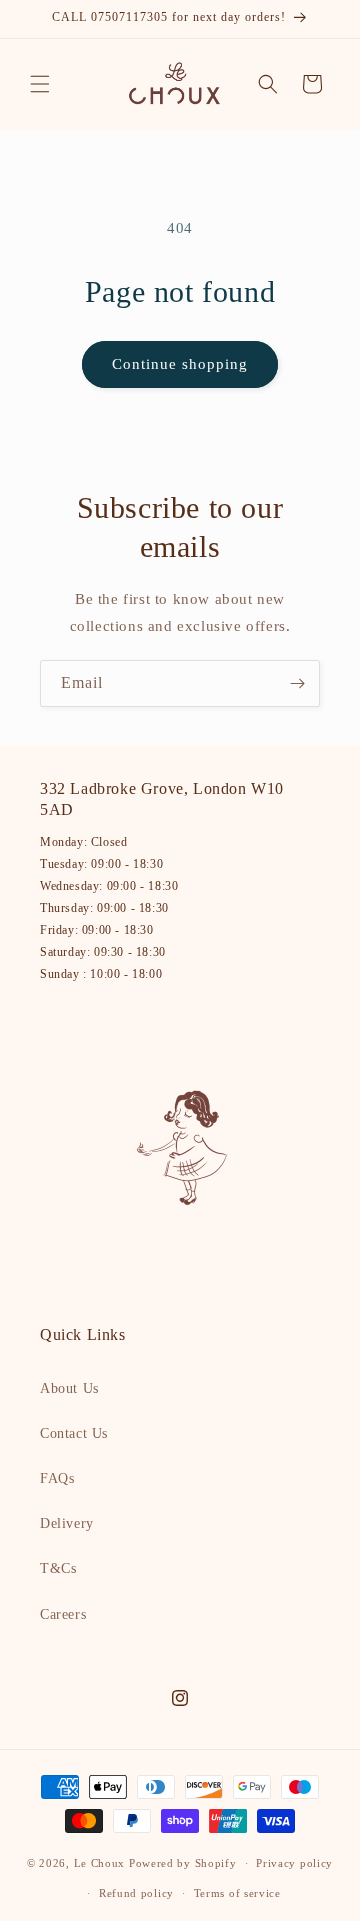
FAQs (57, 1478)
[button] (40, 84)
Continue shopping (180, 364)
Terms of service (237, 1893)
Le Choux (100, 1863)
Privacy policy (294, 1863)
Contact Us (74, 1433)
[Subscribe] (297, 683)
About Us (69, 1388)
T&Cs (58, 1568)
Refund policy (136, 1893)
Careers (63, 1614)
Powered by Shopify (183, 1863)
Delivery (67, 1523)
